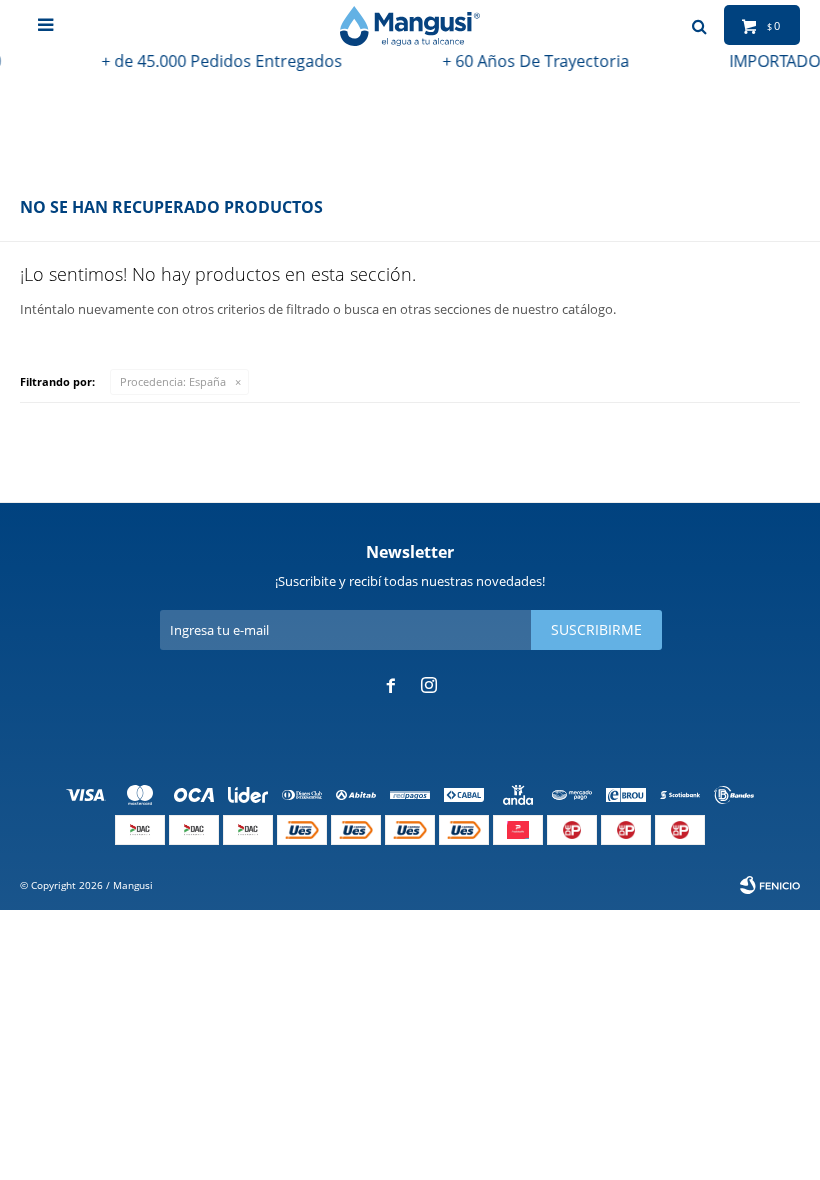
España (173, 381)
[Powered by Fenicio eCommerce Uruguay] (770, 885)
